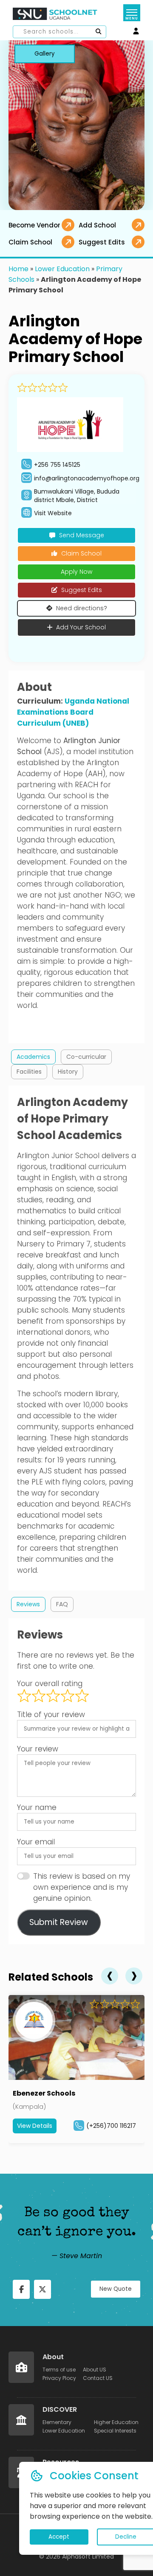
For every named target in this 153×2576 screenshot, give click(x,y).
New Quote (116, 2289)
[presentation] (110, 1976)
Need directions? (82, 608)
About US (95, 2370)
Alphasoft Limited (88, 2556)
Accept (59, 2537)
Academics (33, 1057)
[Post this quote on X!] (42, 2289)
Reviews (28, 1604)
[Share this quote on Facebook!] (21, 2289)
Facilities (29, 1072)
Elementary (57, 2422)
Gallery (45, 54)
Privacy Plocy (59, 2378)
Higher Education (116, 2422)
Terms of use (59, 2370)
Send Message (82, 535)
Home (18, 269)
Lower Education (62, 269)
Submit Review (59, 1922)
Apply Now (76, 572)
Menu (132, 18)
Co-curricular (86, 1057)
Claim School (81, 553)
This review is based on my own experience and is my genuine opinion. (82, 1887)
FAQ (62, 1604)
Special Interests (115, 2431)
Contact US (98, 2378)
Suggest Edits (82, 590)
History (68, 1072)
